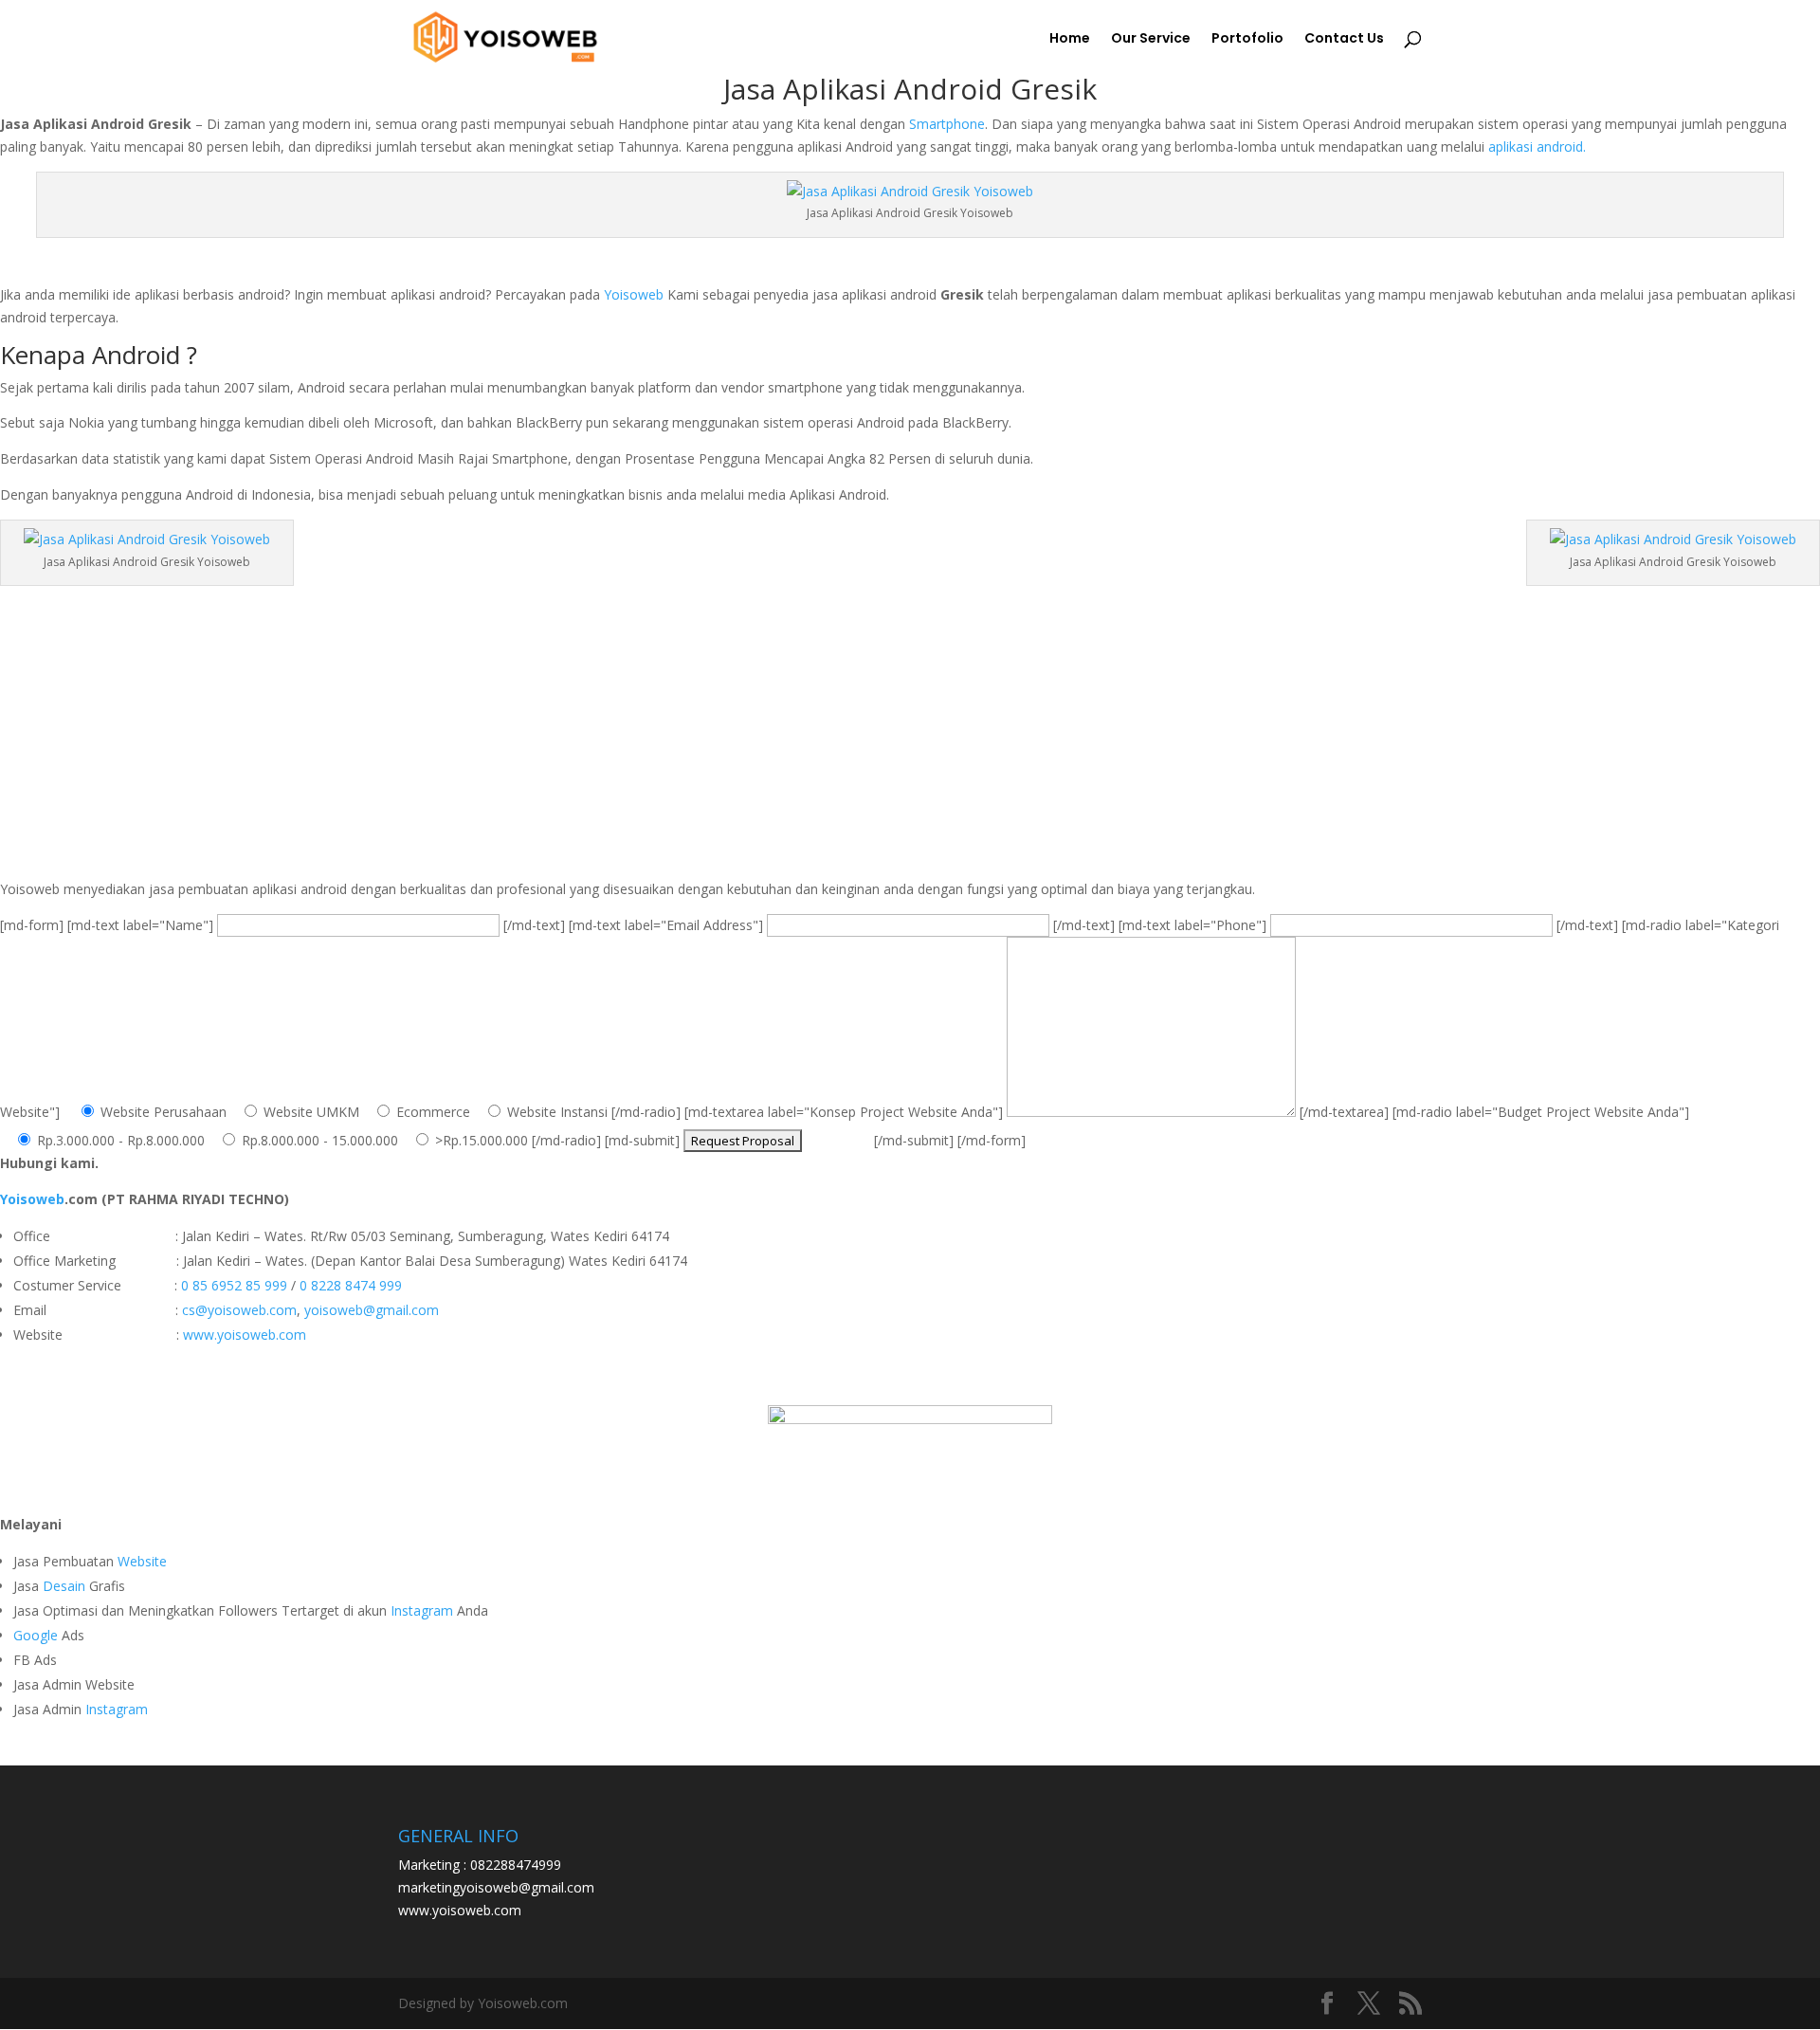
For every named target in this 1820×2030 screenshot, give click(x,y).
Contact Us (1344, 39)
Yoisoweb (634, 294)
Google (36, 1635)
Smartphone (947, 124)
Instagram (422, 1610)
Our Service (1151, 39)
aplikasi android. (1535, 146)
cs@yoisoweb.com (239, 1310)
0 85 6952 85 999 (234, 1285)
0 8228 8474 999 (351, 1285)
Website (142, 1561)
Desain (64, 1586)
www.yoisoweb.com (245, 1335)
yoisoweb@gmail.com (372, 1310)
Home (1070, 39)
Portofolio (1247, 39)
